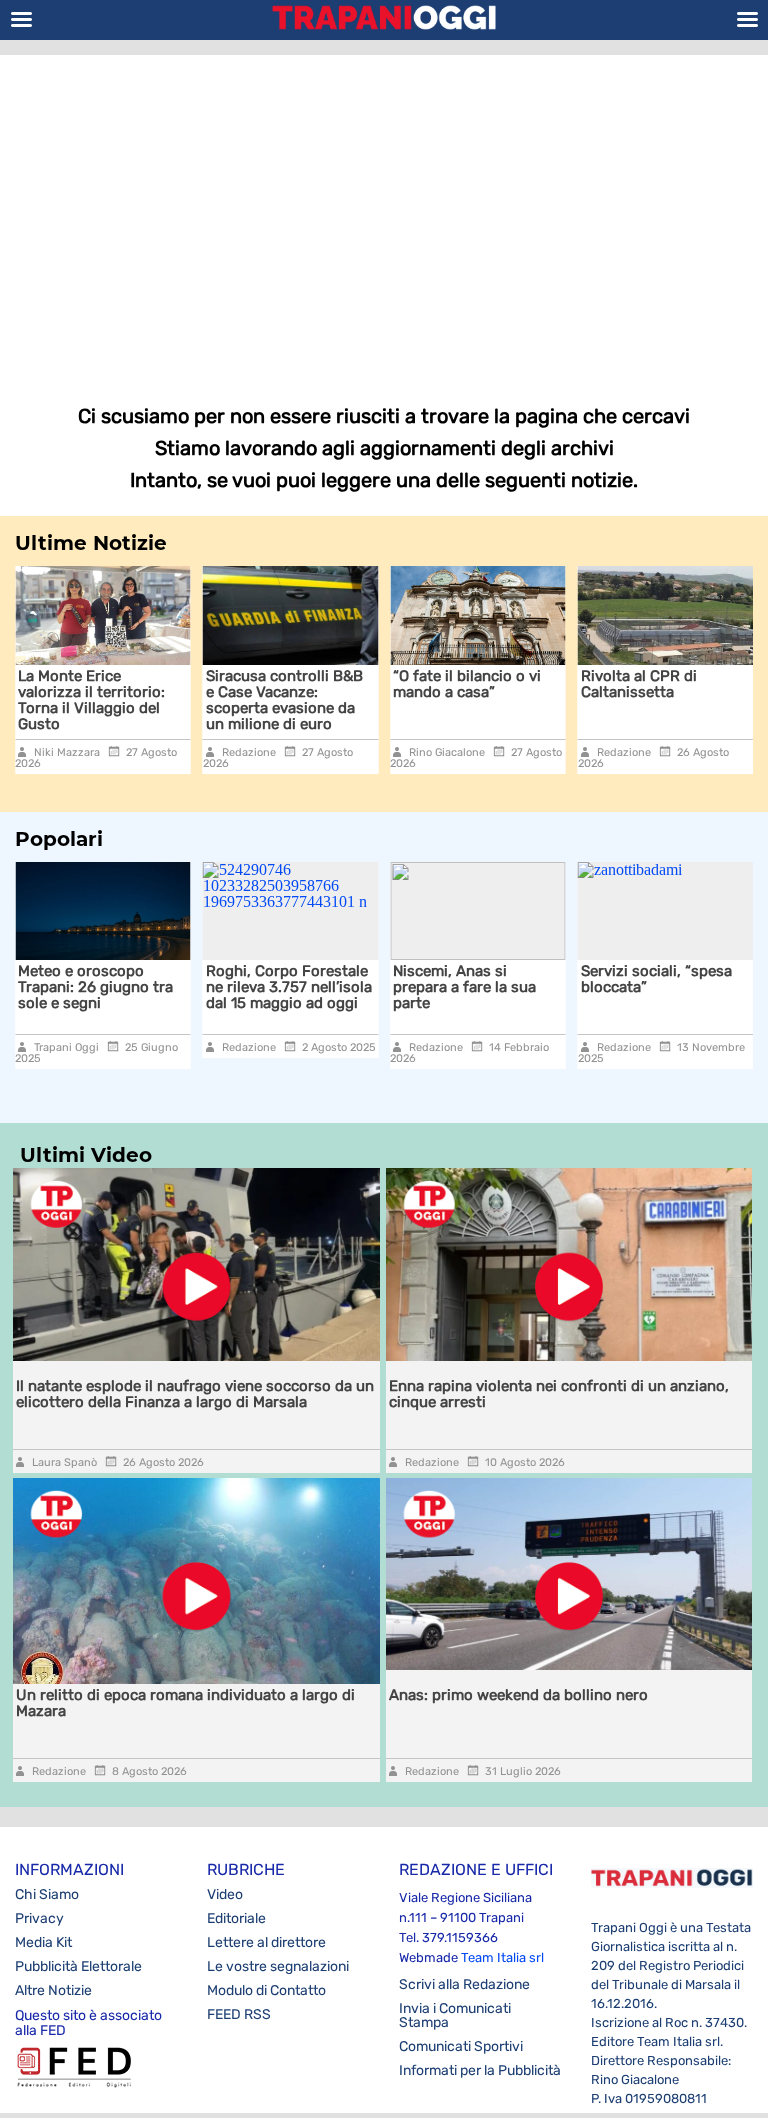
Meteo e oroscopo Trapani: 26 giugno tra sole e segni (95, 987)
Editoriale (236, 1918)
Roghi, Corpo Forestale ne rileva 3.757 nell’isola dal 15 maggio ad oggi (289, 987)
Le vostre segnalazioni (278, 1966)
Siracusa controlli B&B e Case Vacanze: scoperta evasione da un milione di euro (284, 700)
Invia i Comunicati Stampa (455, 2015)
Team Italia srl (502, 1957)
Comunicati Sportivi (461, 2046)
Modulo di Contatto (266, 1990)
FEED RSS (239, 2014)
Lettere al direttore (266, 1942)
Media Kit (43, 1942)
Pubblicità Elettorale (78, 1966)
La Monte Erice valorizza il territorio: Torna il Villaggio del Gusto (91, 700)
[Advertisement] (384, 215)
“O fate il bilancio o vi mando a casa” (467, 684)
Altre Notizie (53, 1990)
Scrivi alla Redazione (464, 1984)
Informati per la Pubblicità (480, 2070)
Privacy (39, 1918)
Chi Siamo (47, 1894)
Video (225, 1894)
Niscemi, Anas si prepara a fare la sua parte (464, 987)
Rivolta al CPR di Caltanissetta (639, 684)
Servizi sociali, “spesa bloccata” (656, 979)
